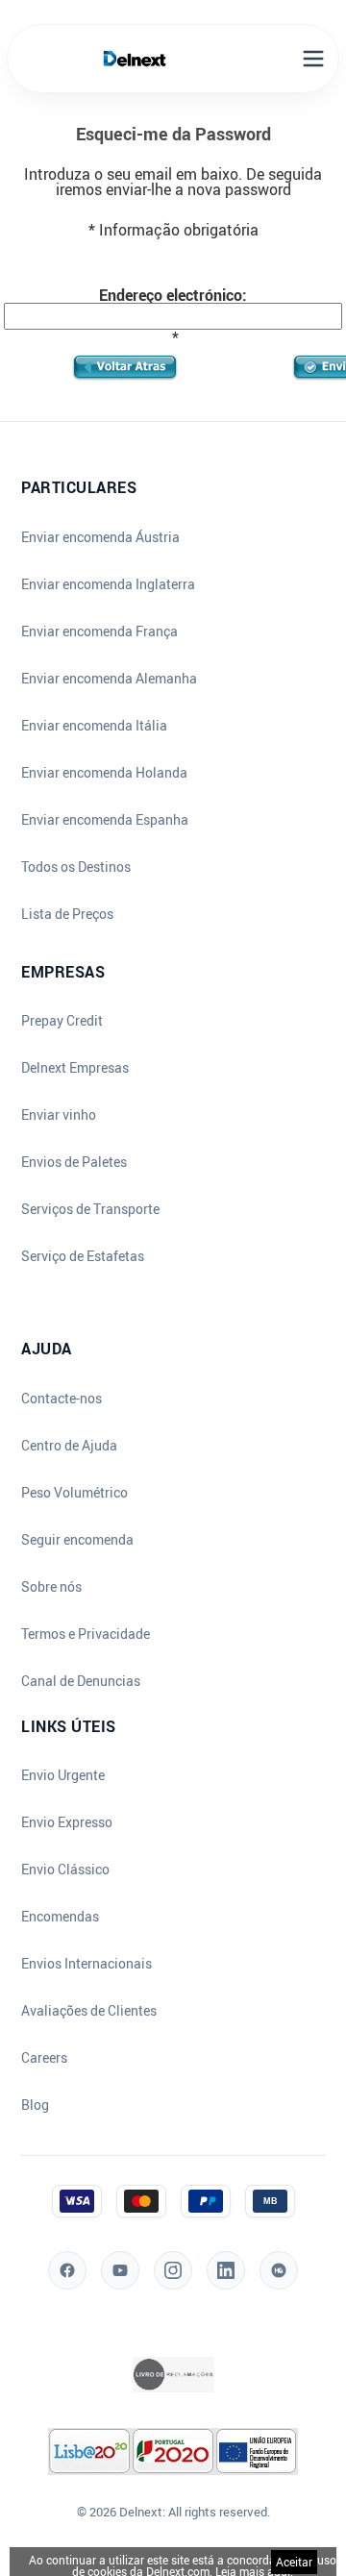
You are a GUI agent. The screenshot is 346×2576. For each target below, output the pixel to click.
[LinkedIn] (226, 2270)
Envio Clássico (65, 1870)
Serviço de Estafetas (83, 1256)
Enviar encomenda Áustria (100, 537)
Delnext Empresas (75, 1068)
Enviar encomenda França (99, 632)
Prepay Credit (62, 1021)
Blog (35, 2105)
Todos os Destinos (76, 867)
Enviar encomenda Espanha (105, 820)
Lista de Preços (67, 914)
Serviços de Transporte (90, 1209)
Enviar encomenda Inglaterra (108, 584)
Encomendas (60, 1917)
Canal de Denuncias (81, 1681)
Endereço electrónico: (173, 295)
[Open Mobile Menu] (313, 59)
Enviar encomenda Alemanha (109, 679)
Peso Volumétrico (74, 1493)
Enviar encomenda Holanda (104, 773)
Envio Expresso (67, 1822)
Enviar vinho (59, 1115)
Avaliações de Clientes (89, 2011)
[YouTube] (120, 2270)
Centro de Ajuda (69, 1446)
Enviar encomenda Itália (94, 726)
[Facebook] (67, 2270)
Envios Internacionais (86, 1964)
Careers (44, 2058)
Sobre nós (51, 1587)
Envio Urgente (63, 1775)
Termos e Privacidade (86, 1634)
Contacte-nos (62, 1399)
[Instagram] (173, 2270)
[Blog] (279, 2270)
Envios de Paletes (74, 1162)
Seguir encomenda (77, 1540)
